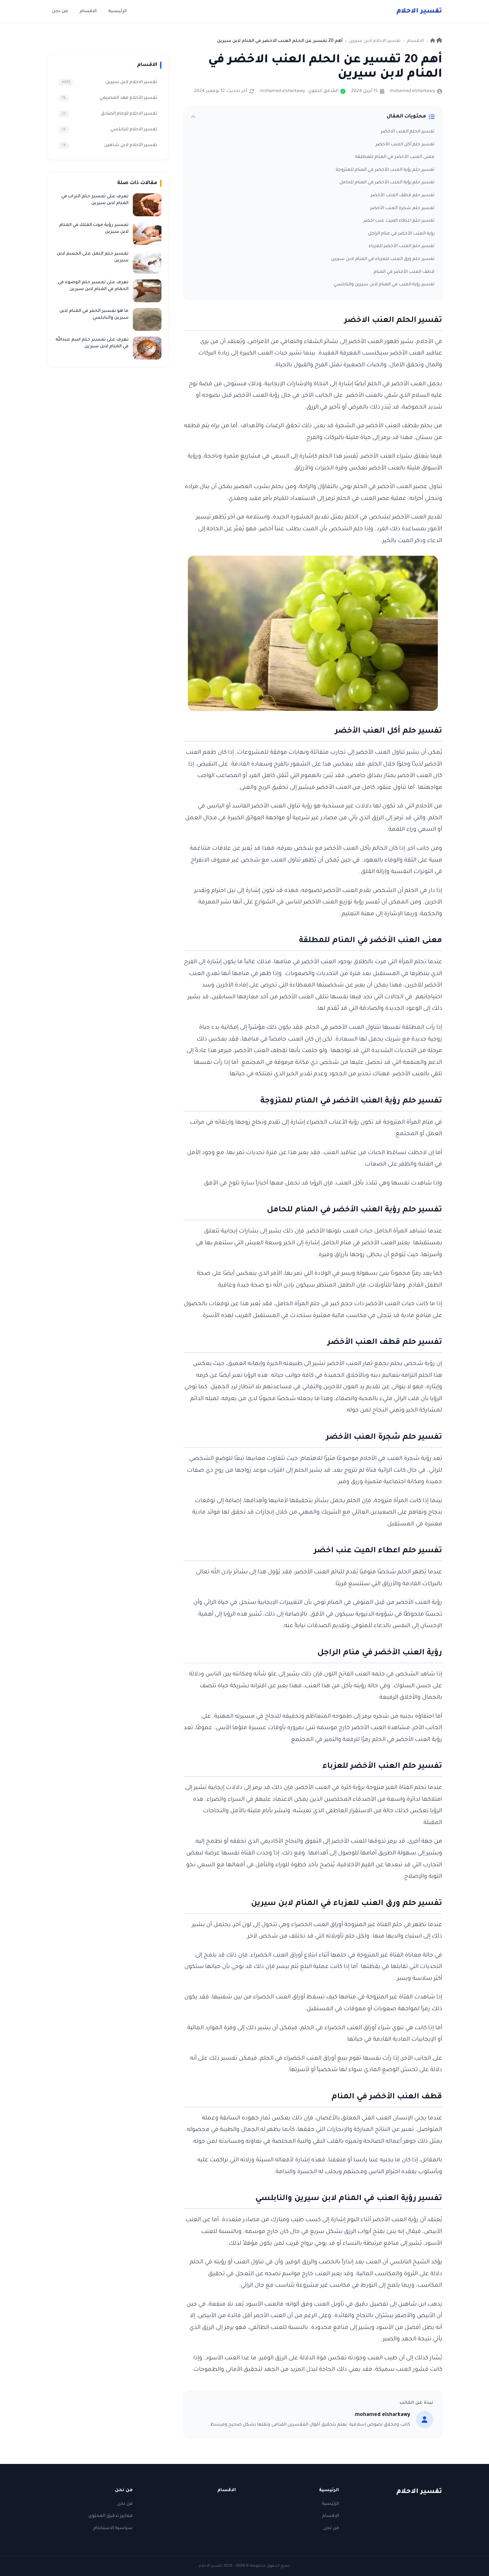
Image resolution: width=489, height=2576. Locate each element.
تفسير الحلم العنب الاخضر (408, 132)
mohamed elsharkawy (412, 91)
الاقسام (88, 11)
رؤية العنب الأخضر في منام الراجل (401, 234)
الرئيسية (117, 11)
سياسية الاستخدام (113, 2528)
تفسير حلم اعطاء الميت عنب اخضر (399, 221)
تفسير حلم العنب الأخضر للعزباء (402, 246)
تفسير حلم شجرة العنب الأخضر (402, 208)
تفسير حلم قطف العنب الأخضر (403, 196)
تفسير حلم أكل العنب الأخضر (405, 145)
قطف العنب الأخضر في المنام (404, 272)
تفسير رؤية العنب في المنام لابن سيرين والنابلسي (384, 285)
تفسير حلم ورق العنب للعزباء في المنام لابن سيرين (383, 259)
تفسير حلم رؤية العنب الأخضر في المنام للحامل (387, 183)
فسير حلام (419, 11)
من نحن (60, 11)
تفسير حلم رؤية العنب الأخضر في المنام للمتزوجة (385, 170)
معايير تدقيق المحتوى (111, 2516)
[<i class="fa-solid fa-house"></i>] (436, 41)
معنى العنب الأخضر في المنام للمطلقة (395, 157)
